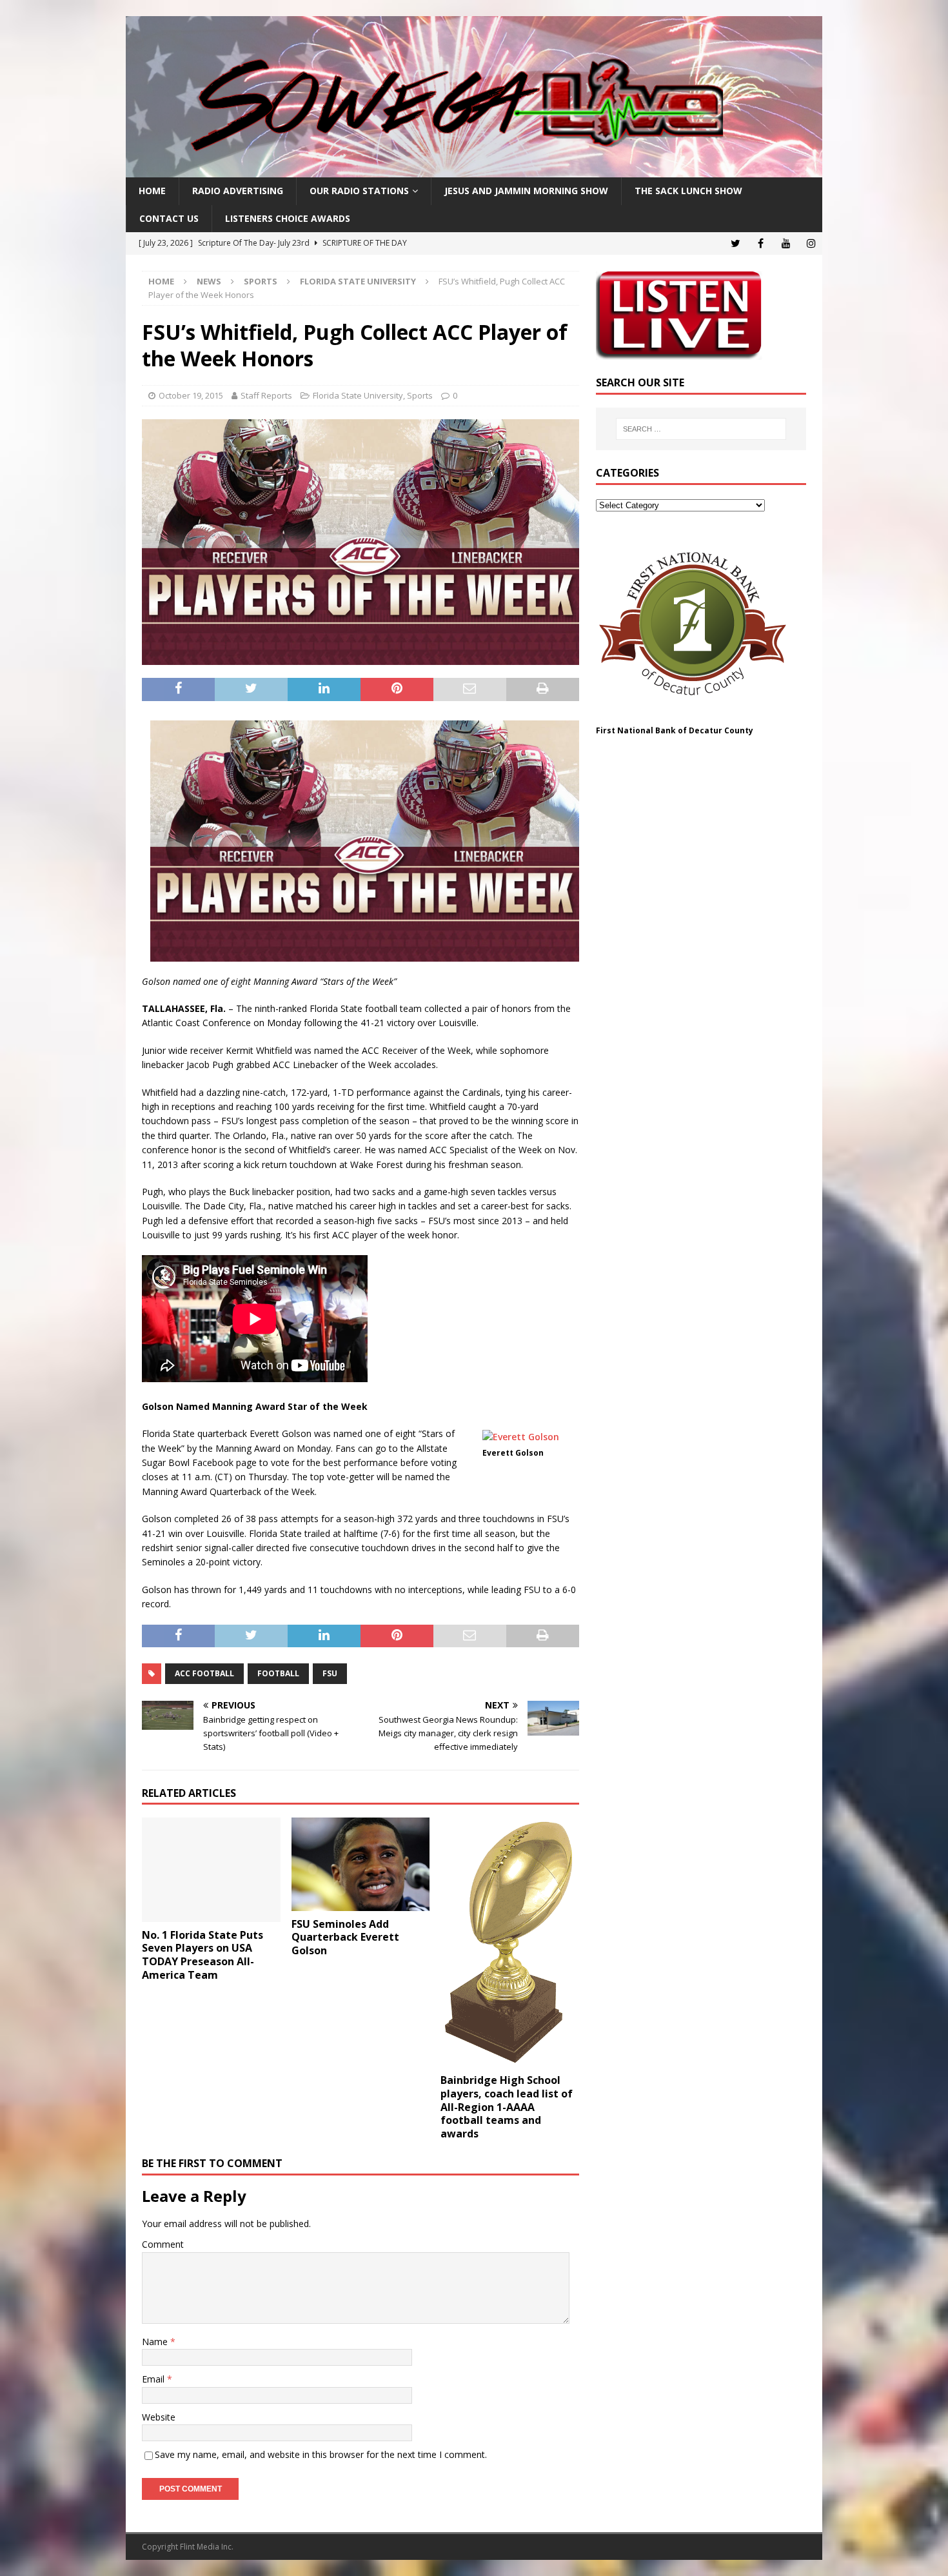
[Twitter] (736, 243)
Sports (261, 281)
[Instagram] (811, 243)
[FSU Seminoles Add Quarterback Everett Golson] (361, 1864)
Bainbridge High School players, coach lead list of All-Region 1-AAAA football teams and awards (507, 2107)
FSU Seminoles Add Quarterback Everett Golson (345, 1937)
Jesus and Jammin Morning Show (526, 191)
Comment (163, 2244)
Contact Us (169, 218)
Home (152, 191)
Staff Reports (266, 395)
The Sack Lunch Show (688, 191)
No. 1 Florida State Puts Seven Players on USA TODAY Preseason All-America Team (202, 1955)
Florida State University (358, 395)
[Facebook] (761, 243)
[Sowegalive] (474, 170)
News (209, 281)
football (278, 1673)
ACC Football (204, 1673)
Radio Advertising (238, 191)
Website (159, 2417)
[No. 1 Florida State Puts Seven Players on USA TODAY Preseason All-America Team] (211, 1869)
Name (156, 2342)
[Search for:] (701, 429)
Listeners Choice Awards (288, 218)
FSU (330, 1673)
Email (154, 2379)
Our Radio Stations (359, 191)
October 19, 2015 (191, 395)
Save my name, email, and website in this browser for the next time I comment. (321, 2454)
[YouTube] (786, 243)
